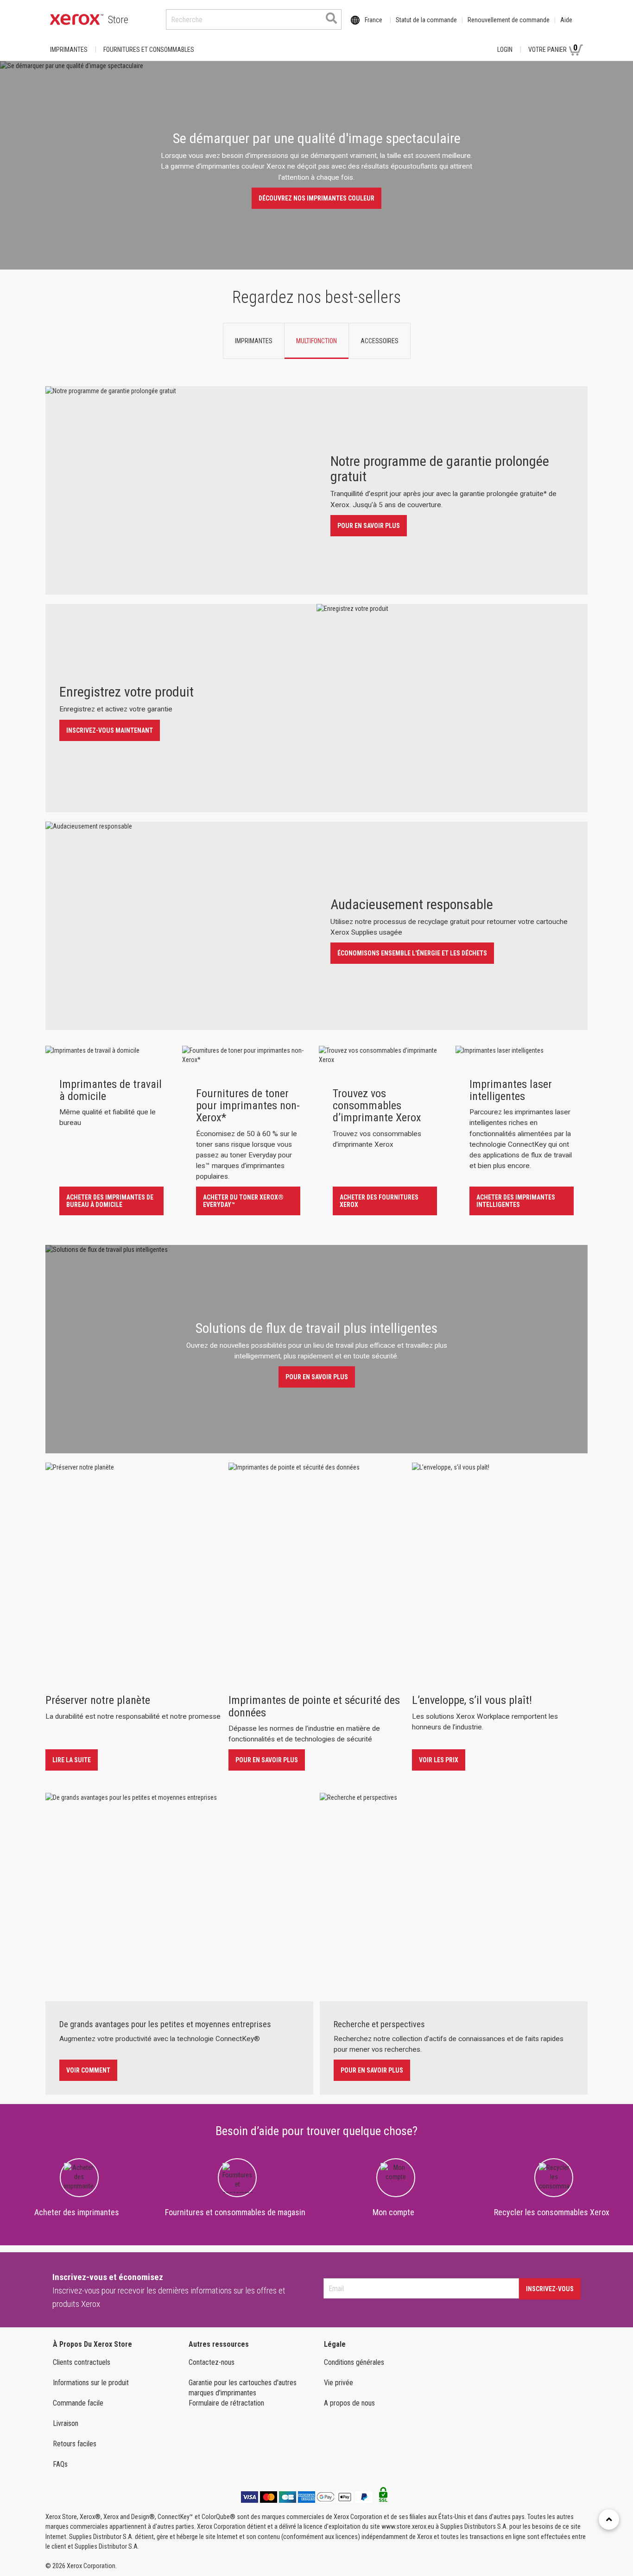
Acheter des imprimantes (77, 2212)
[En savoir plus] (108, 374)
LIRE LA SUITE (72, 1760)
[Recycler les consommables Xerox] (554, 2176)
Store (118, 20)
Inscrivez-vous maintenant (110, 730)
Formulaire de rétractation (226, 2403)
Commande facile (78, 2403)
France (373, 20)
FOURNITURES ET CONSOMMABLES (149, 50)
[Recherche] (331, 18)
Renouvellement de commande (509, 20)
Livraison (66, 2423)
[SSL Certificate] (383, 2497)
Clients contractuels (82, 2362)
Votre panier (553, 48)
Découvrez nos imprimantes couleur (316, 198)
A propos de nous (349, 2403)
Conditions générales (354, 2362)
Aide (566, 20)
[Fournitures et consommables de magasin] (237, 2176)
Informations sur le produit (91, 2383)
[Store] (77, 19)
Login (505, 50)
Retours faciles (75, 2444)
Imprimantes (69, 50)
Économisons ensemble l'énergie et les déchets (412, 953)
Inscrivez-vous (550, 2289)
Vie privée (339, 2383)
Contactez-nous (212, 2362)
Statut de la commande (426, 20)
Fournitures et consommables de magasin (235, 2212)
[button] (35, 453)
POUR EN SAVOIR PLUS (369, 526)
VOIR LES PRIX (439, 1760)
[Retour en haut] (609, 2519)
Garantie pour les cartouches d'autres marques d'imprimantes (243, 2388)
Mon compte (393, 2212)
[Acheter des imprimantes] (79, 2174)
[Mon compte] (396, 2170)
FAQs (60, 2464)
